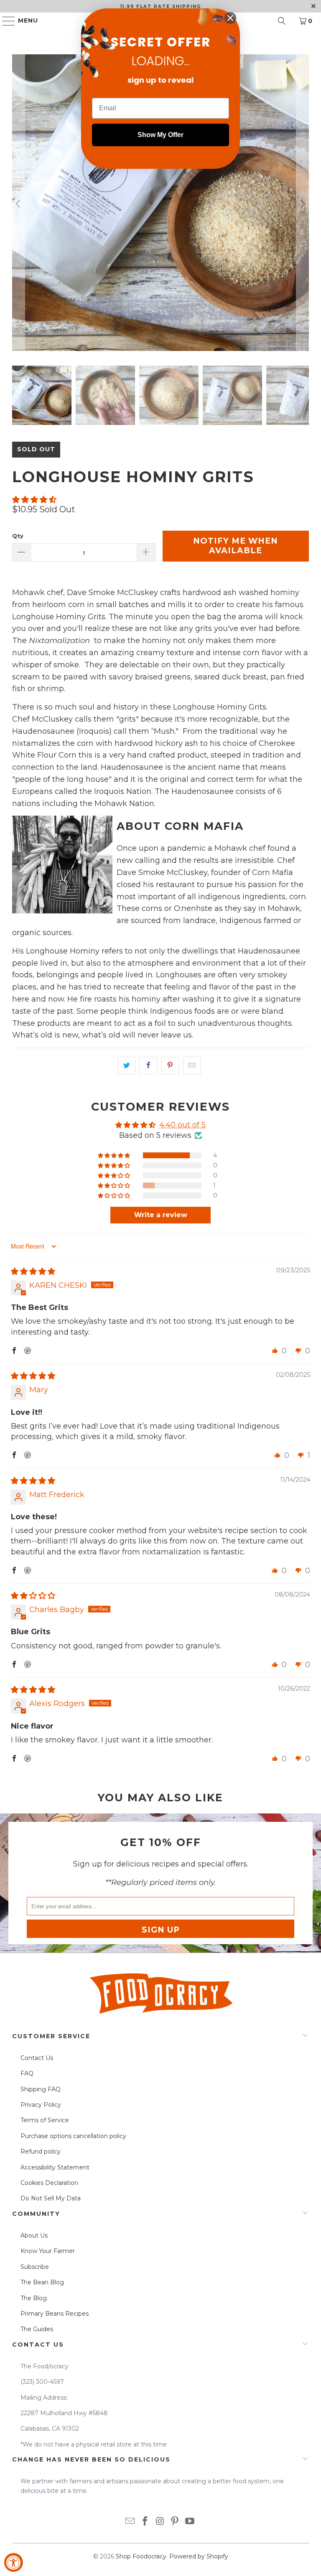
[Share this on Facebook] (148, 1065)
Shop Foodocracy (141, 2556)
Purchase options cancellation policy (73, 2136)
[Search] (282, 21)
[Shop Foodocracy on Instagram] (160, 2522)
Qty (18, 536)
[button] (34, 500)
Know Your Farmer (48, 2251)
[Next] (303, 204)
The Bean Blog (42, 2282)
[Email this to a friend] (192, 1065)
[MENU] (5, 21)
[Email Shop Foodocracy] (130, 2522)
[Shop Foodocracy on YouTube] (190, 2522)
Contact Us (37, 2058)
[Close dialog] (230, 18)
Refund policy (41, 2151)
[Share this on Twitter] (126, 1065)
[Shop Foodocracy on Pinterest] (175, 2522)
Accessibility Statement (55, 2167)
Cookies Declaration (49, 2183)
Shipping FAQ (41, 2089)
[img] (33, 1271)
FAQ (27, 2073)
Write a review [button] (161, 1215)
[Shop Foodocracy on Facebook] (145, 2522)
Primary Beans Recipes (55, 2314)
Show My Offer (160, 135)
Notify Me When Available (236, 546)
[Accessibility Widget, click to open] (14, 2562)
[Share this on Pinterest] (170, 1065)
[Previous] (18, 204)
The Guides (37, 2329)
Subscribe (35, 2267)
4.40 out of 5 (182, 1125)
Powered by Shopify (199, 2556)
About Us (34, 2235)
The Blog (34, 2298)
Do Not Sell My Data (51, 2198)
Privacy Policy (41, 2105)
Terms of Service (45, 2120)
